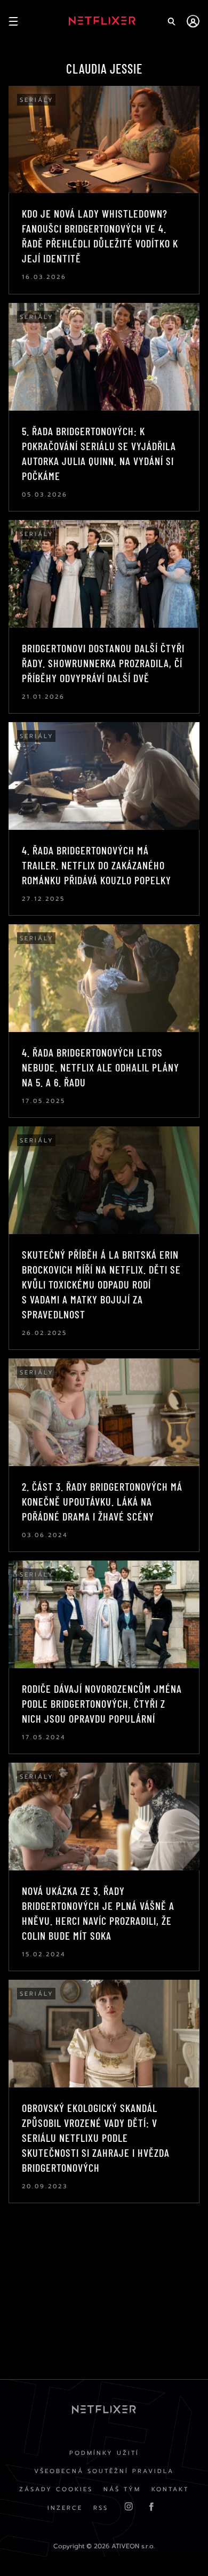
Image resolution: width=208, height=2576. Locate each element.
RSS (101, 2508)
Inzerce (65, 2508)
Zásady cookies (56, 2489)
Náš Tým (122, 2489)
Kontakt (170, 2489)
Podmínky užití (104, 2453)
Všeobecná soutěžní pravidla (104, 2471)
